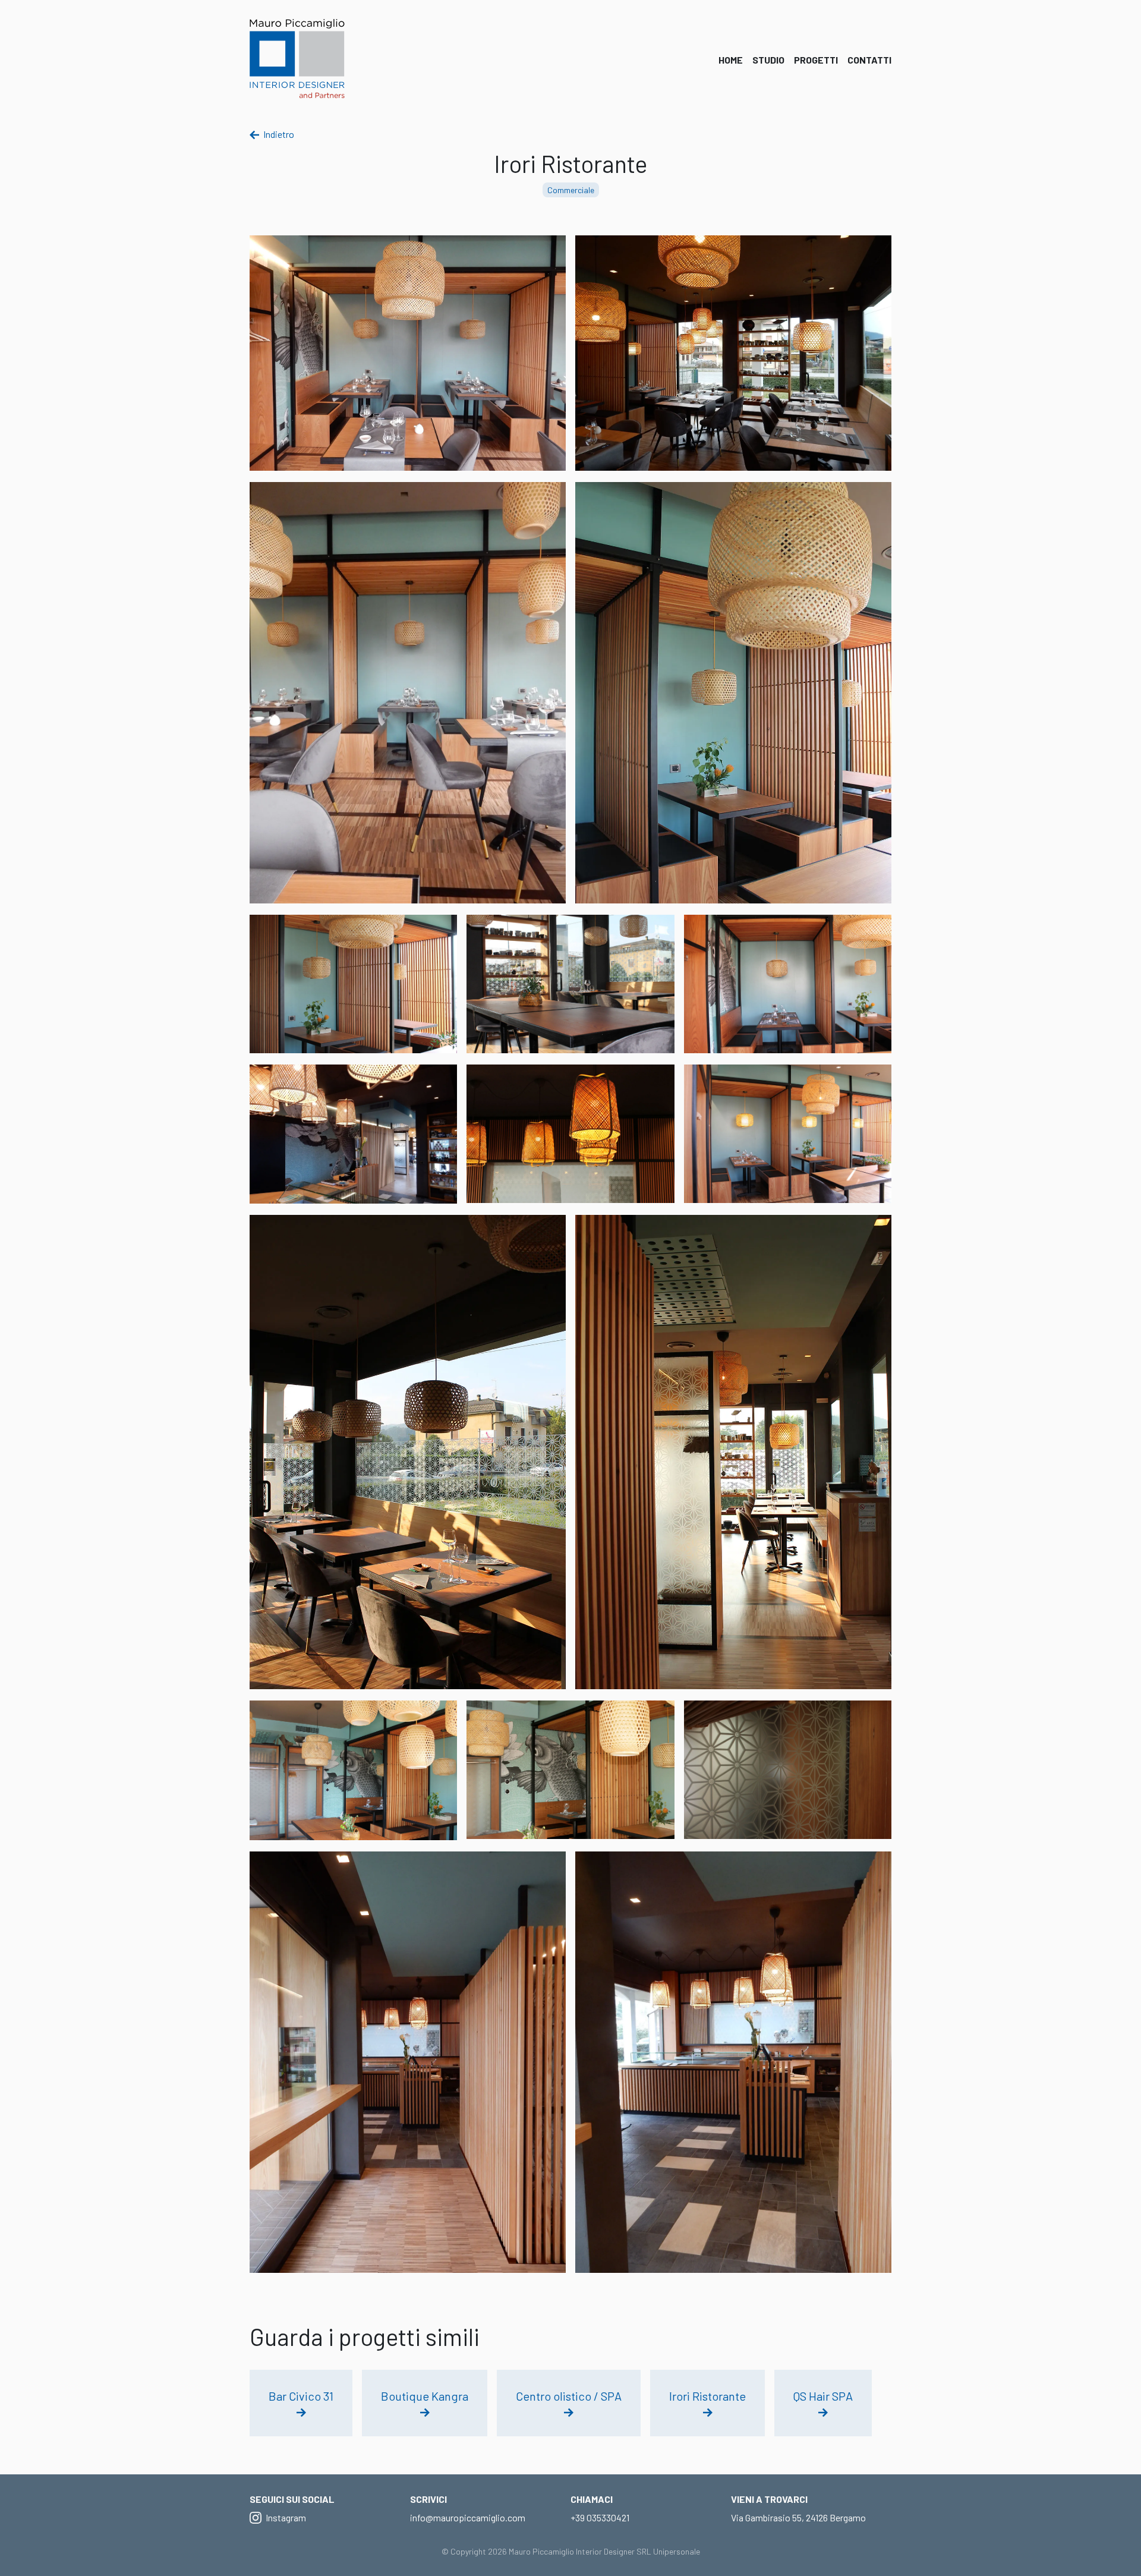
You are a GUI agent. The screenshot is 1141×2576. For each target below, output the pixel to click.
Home (731, 60)
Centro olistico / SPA (569, 2396)
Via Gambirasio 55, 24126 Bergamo (798, 2517)
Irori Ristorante (707, 2396)
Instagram (285, 2517)
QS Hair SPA (823, 2396)
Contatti (869, 60)
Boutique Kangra (425, 2396)
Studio (768, 60)
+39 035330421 (600, 2517)
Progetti (816, 60)
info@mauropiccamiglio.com (468, 2517)
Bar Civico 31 (301, 2396)
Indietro (278, 134)
